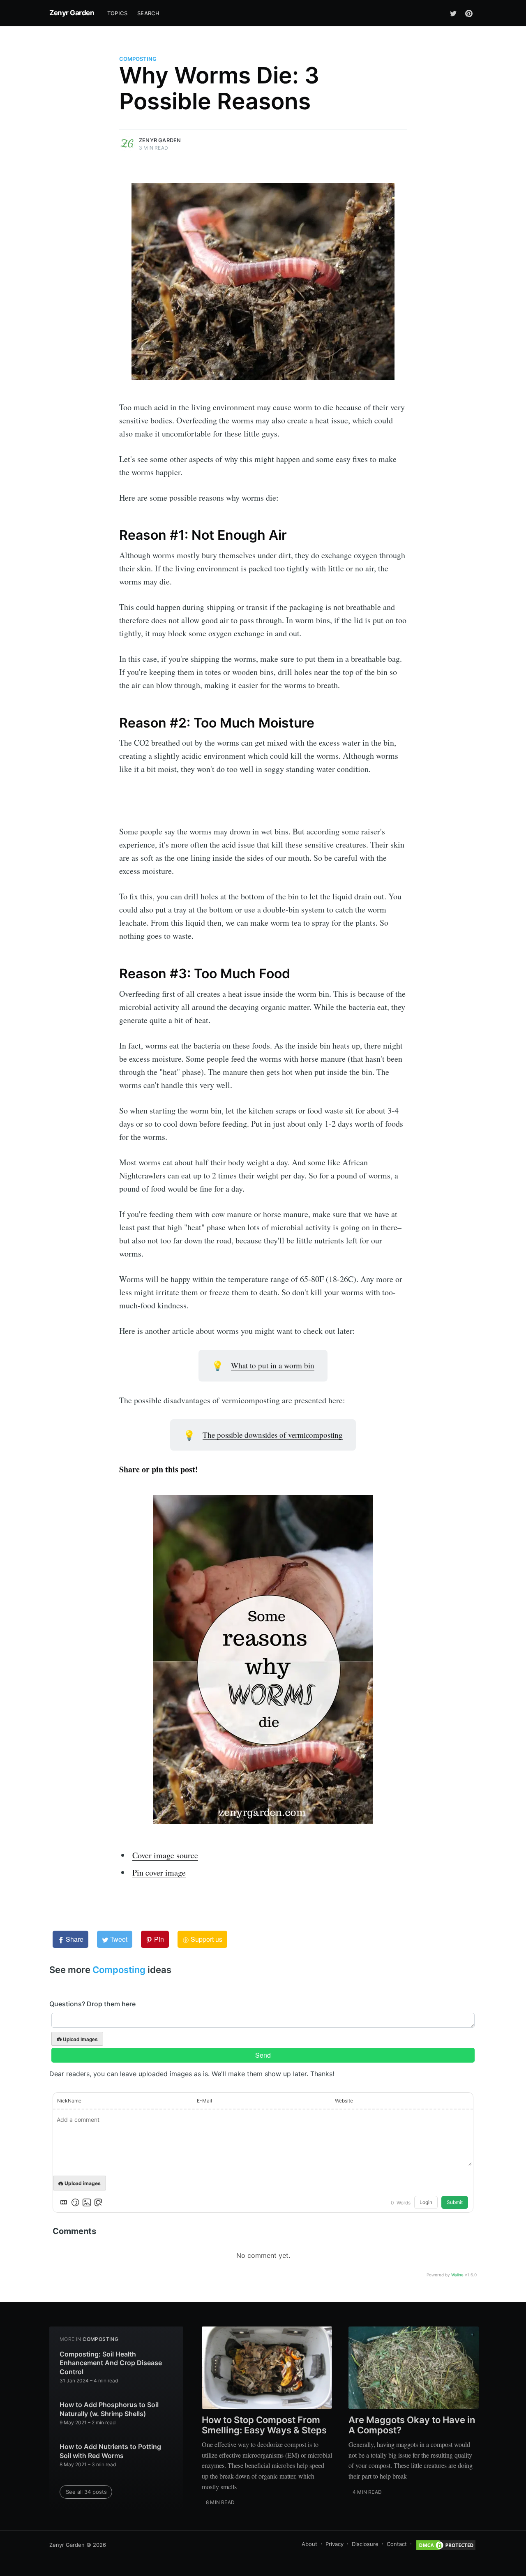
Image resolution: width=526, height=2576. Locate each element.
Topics (117, 13)
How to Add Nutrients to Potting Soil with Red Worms (110, 2451)
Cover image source (165, 1855)
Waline (457, 2275)
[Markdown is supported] (64, 2202)
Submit (455, 2202)
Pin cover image (159, 1873)
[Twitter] (453, 13)
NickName (69, 2101)
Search (148, 13)
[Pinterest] (469, 13)
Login (426, 2202)
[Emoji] (75, 2202)
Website (344, 2101)
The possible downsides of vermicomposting (273, 1435)
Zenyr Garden (72, 13)
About (309, 2544)
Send (263, 2055)
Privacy (335, 2544)
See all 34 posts (86, 2492)
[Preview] (98, 2202)
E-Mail (204, 2101)
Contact (397, 2544)
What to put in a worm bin (273, 1365)
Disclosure (365, 2544)
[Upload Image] (87, 2202)
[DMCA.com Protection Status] (446, 2545)
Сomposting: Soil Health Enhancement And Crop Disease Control (111, 2363)
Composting (138, 59)
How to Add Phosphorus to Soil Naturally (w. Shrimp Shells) (109, 2409)
